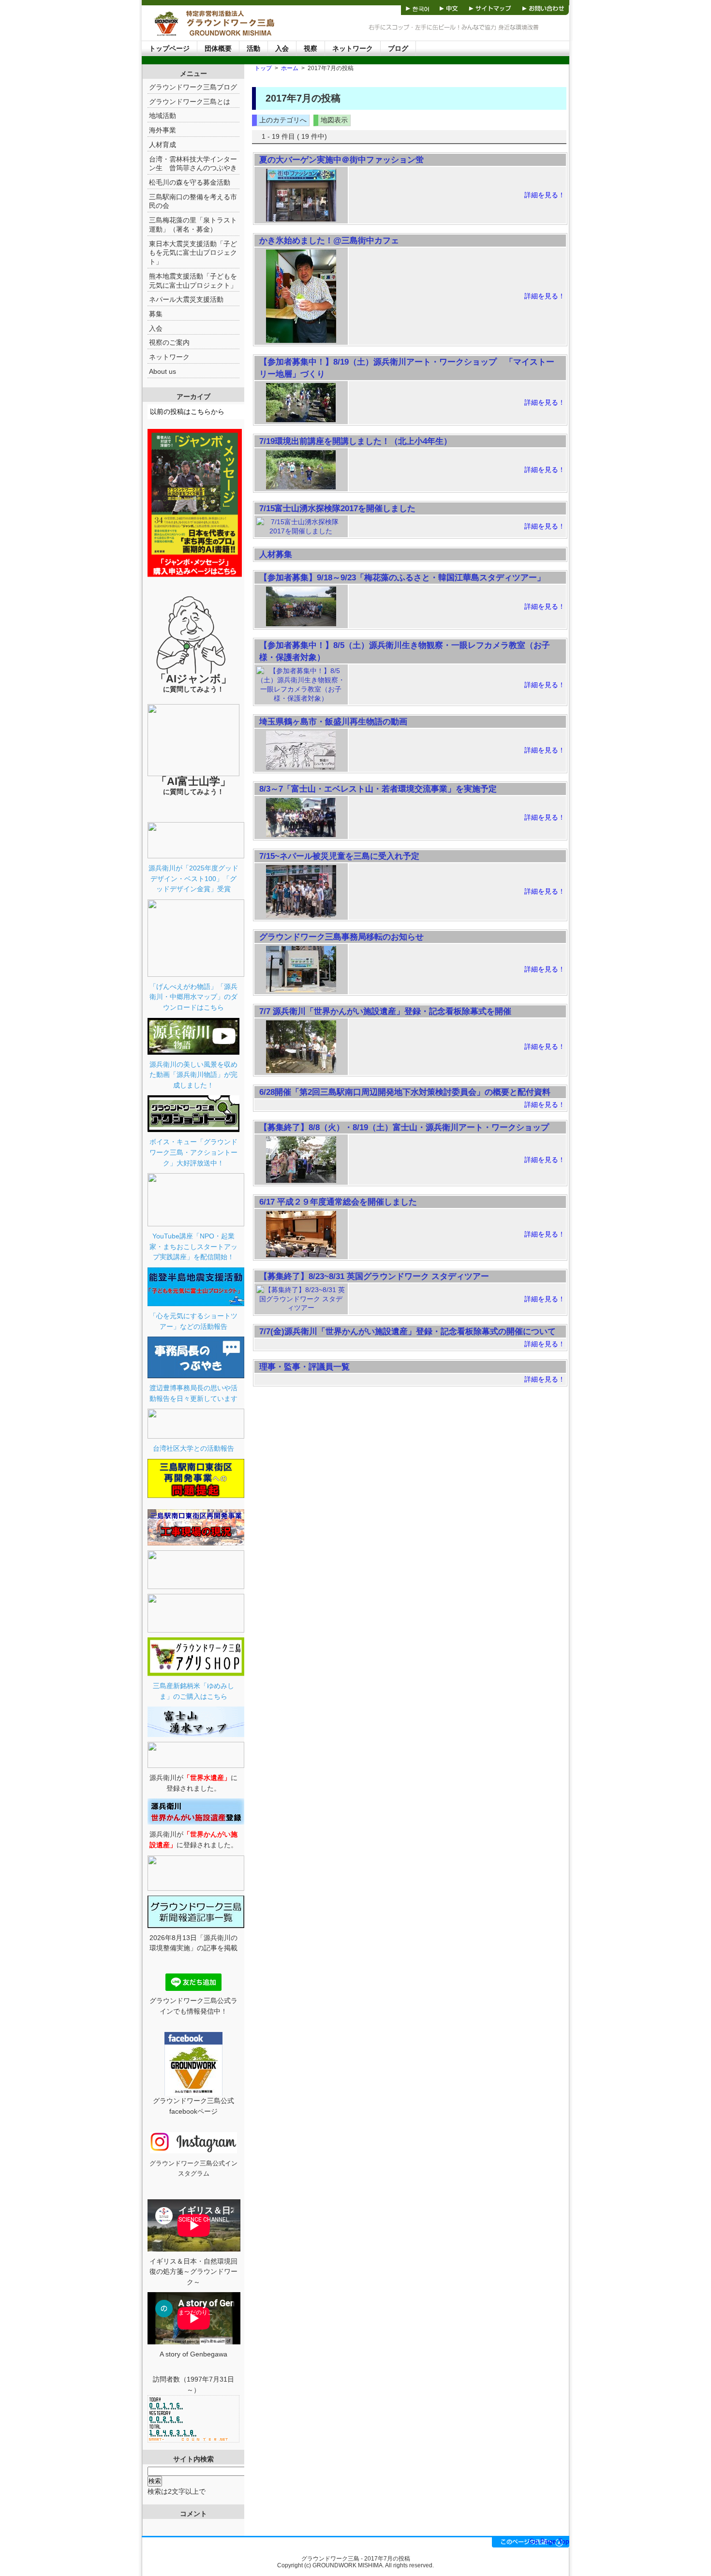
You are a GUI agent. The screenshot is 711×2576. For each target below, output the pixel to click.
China (449, 7)
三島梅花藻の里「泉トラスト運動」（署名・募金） (193, 225)
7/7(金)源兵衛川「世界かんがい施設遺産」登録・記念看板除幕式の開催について (407, 1331)
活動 (253, 48)
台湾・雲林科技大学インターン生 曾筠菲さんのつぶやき (193, 164)
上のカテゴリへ (283, 120)
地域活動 (163, 116)
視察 (311, 48)
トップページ (169, 48)
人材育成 (163, 145)
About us (163, 371)
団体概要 (218, 48)
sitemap (491, 7)
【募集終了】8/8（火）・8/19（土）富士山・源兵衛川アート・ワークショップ (404, 1127)
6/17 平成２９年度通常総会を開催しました (338, 1202)
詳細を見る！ (545, 195)
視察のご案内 (169, 342)
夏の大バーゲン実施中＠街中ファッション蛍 (341, 160)
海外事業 (163, 130)
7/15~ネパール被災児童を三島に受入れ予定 (339, 856)
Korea (417, 7)
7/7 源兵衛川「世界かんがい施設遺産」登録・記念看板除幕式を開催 (385, 1011)
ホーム (290, 68)
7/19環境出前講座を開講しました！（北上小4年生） (355, 441)
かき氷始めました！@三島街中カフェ (329, 240)
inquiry (543, 7)
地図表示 (334, 120)
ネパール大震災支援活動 (186, 299)
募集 (156, 314)
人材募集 (276, 554)
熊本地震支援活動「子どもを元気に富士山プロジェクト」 (193, 281)
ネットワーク (353, 48)
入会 (282, 48)
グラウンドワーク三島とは (190, 102)
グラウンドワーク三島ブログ (193, 87)
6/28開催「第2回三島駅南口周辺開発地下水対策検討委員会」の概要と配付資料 (405, 1092)
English (381, 7)
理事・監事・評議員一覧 (304, 1367)
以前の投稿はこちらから (187, 412)
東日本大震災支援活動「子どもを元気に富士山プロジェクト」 (193, 253)
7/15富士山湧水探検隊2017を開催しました (337, 508)
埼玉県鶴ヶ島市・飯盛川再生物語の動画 (333, 721)
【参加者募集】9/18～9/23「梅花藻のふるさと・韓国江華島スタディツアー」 (402, 577)
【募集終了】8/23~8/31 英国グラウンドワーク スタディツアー (374, 1276)
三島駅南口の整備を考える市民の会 (193, 201)
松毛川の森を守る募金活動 (190, 182)
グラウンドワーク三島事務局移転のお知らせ (341, 937)
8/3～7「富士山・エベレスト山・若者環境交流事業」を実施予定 (378, 789)
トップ (263, 68)
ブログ (398, 48)
